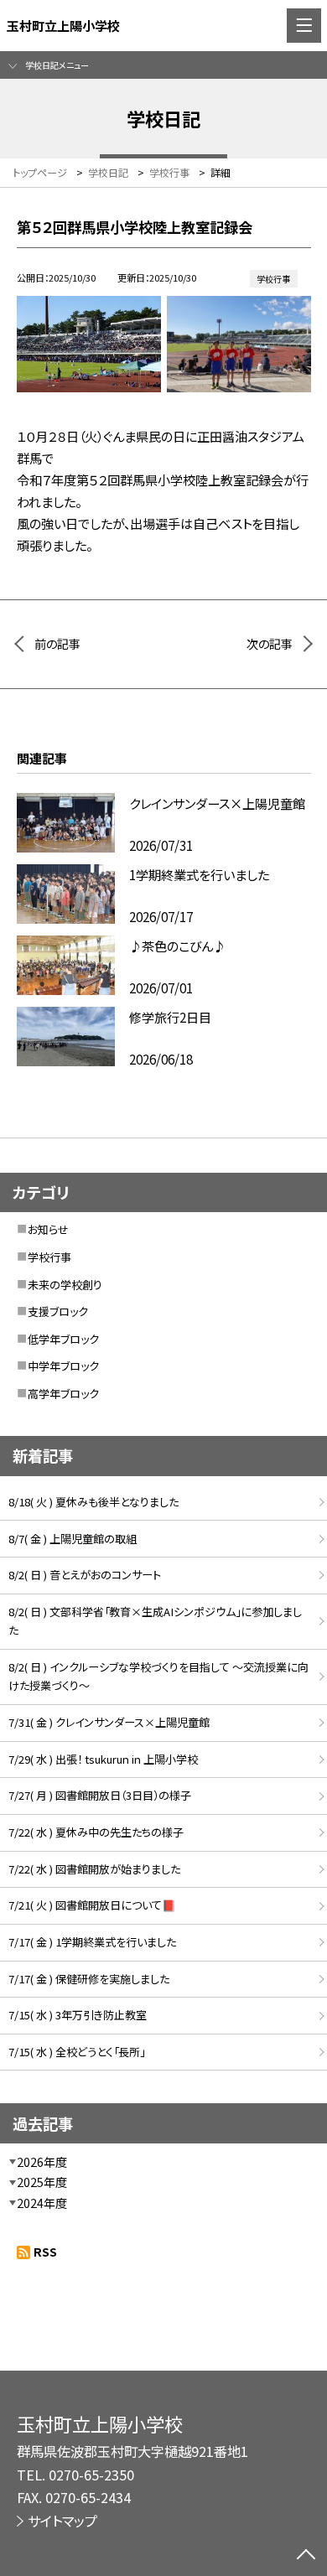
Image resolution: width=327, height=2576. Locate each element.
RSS (45, 2252)
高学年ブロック (63, 1394)
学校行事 (49, 1257)
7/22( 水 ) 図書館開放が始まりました (94, 1869)
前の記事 (57, 644)
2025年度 (42, 2182)
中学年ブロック (63, 1366)
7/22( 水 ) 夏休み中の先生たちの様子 (96, 1832)
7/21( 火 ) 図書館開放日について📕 (92, 1905)
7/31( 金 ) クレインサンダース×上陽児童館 (109, 1722)
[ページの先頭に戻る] (306, 2556)
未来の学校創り (65, 1285)
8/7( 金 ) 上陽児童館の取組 (73, 1539)
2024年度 (42, 2203)
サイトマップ (62, 2521)
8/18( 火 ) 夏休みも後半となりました (93, 1502)
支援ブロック (58, 1311)
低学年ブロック (63, 1339)
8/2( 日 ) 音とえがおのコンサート (85, 1575)
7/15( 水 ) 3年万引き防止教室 (78, 2015)
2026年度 (42, 2162)
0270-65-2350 (91, 2475)
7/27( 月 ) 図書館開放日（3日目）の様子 (100, 1795)
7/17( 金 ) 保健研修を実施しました (89, 1979)
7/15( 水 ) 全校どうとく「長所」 (77, 2052)
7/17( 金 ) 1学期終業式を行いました (92, 1942)
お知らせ (48, 1229)
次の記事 (270, 644)
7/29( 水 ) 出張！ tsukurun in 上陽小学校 (103, 1759)
